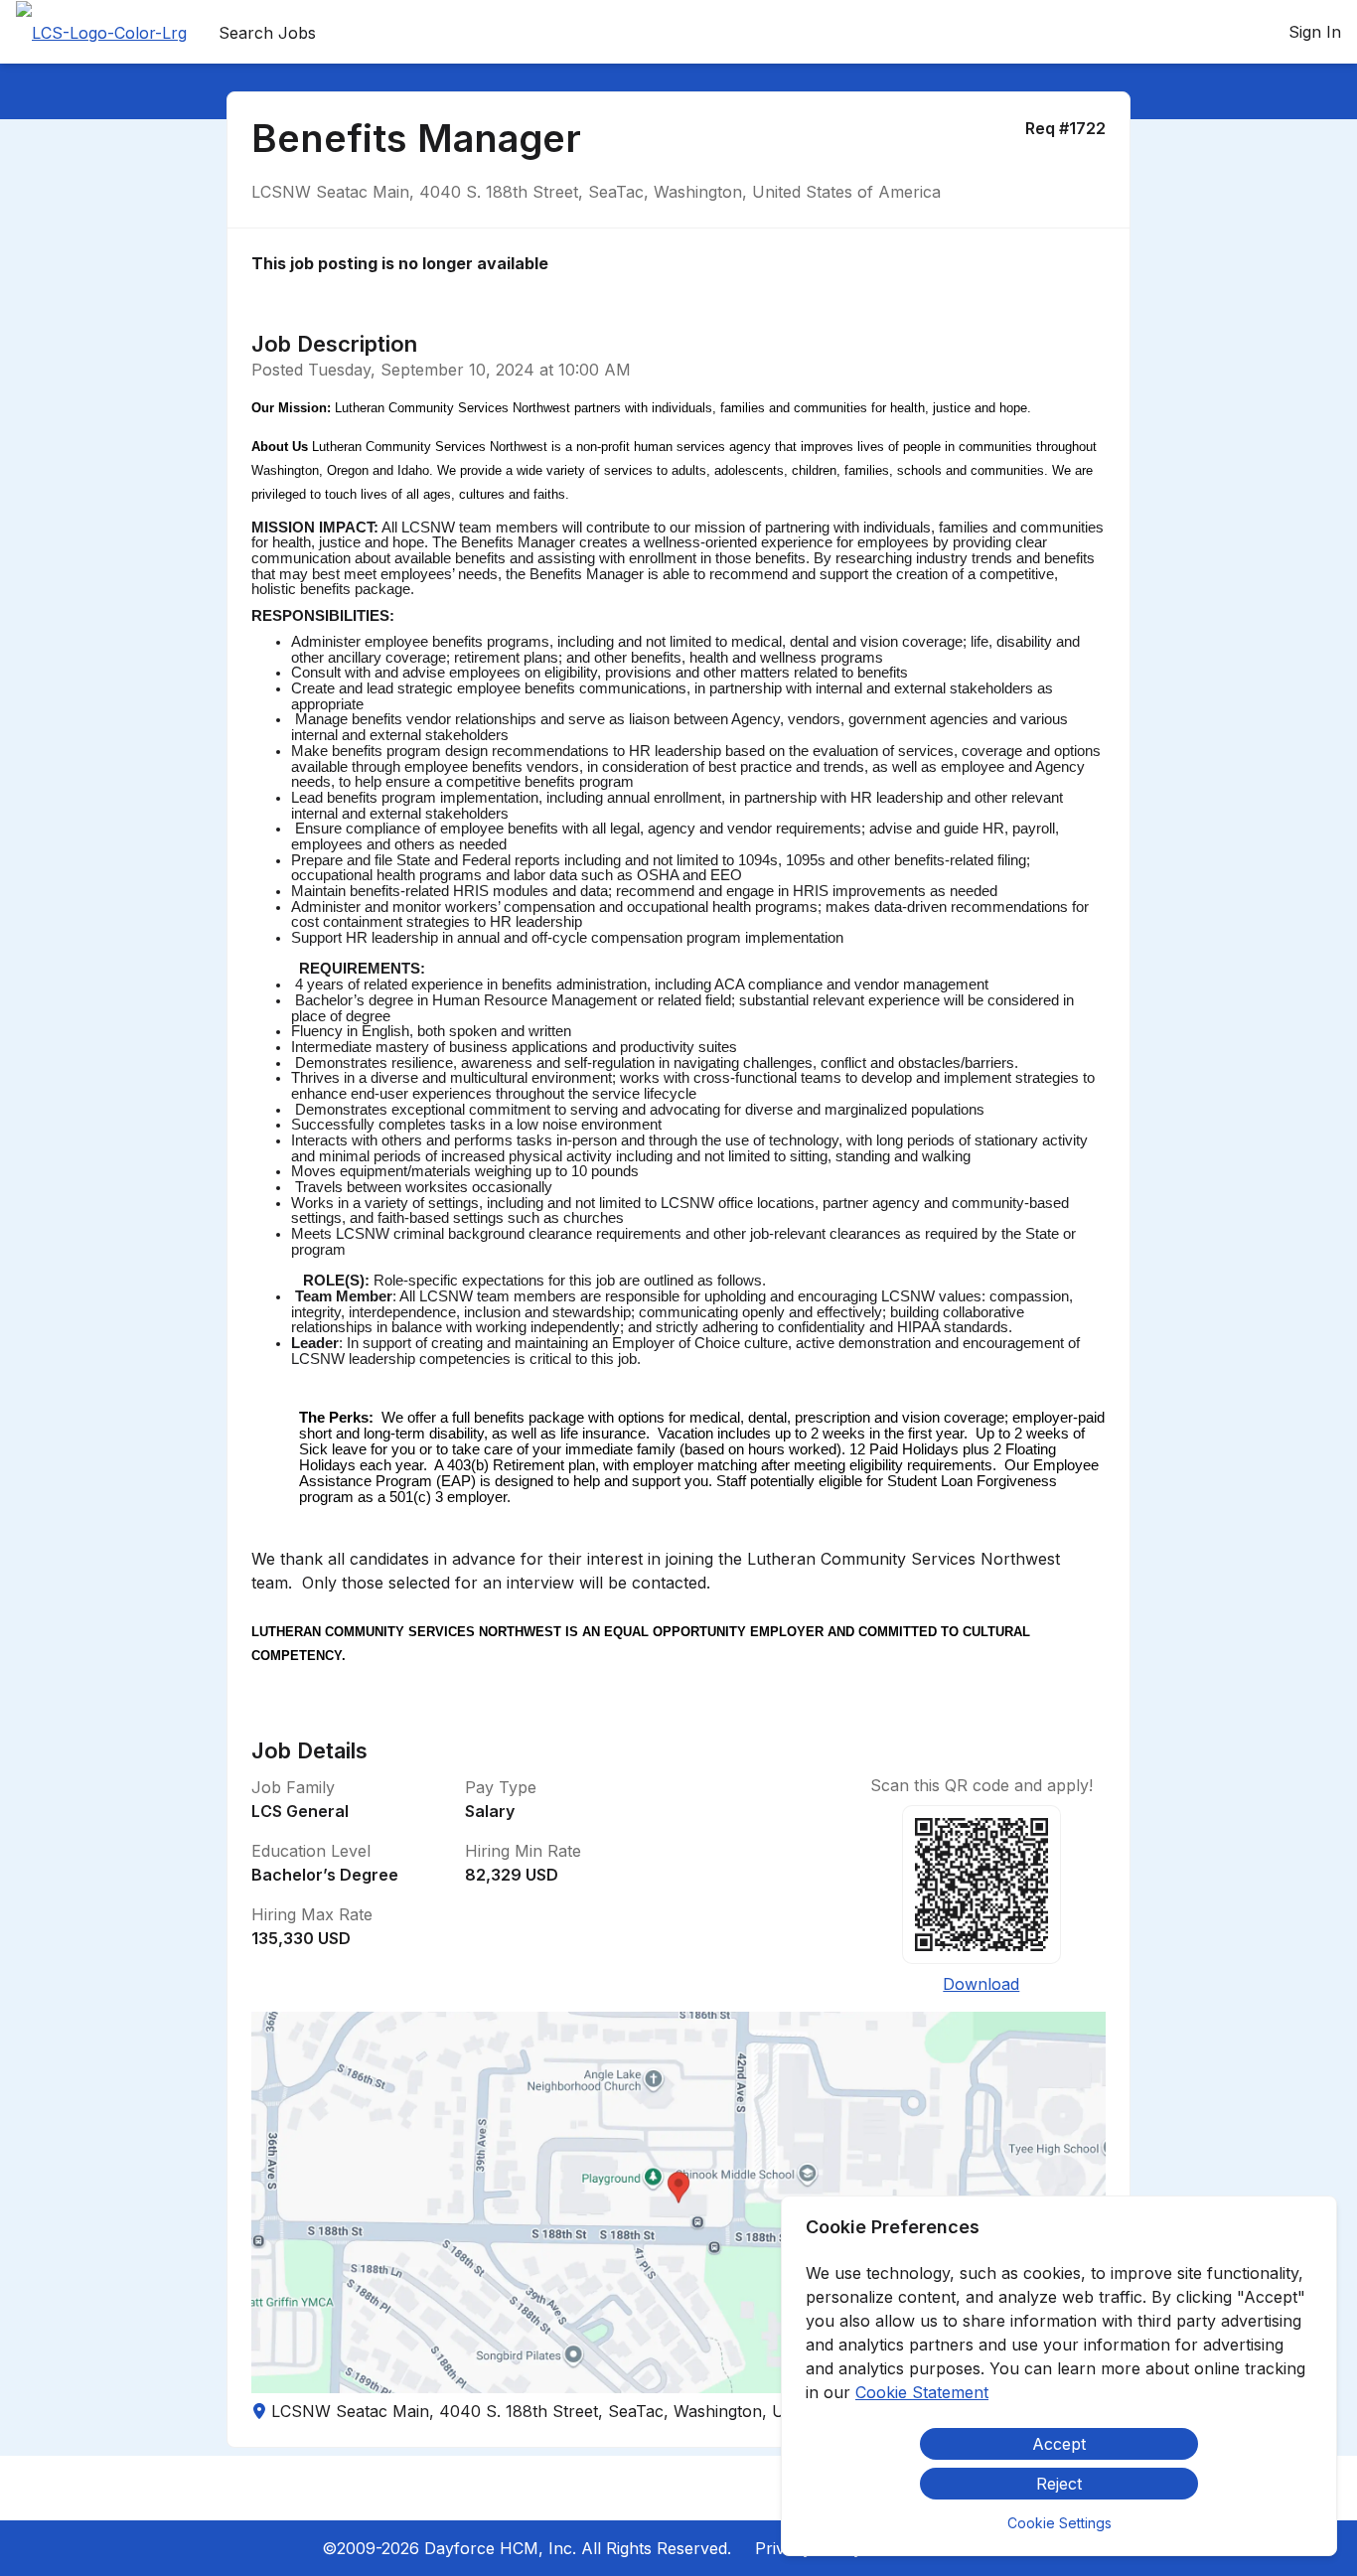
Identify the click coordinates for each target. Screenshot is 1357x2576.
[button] (679, 2202)
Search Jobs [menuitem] (267, 33)
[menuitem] (101, 33)
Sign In (1315, 32)
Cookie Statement (922, 2392)
